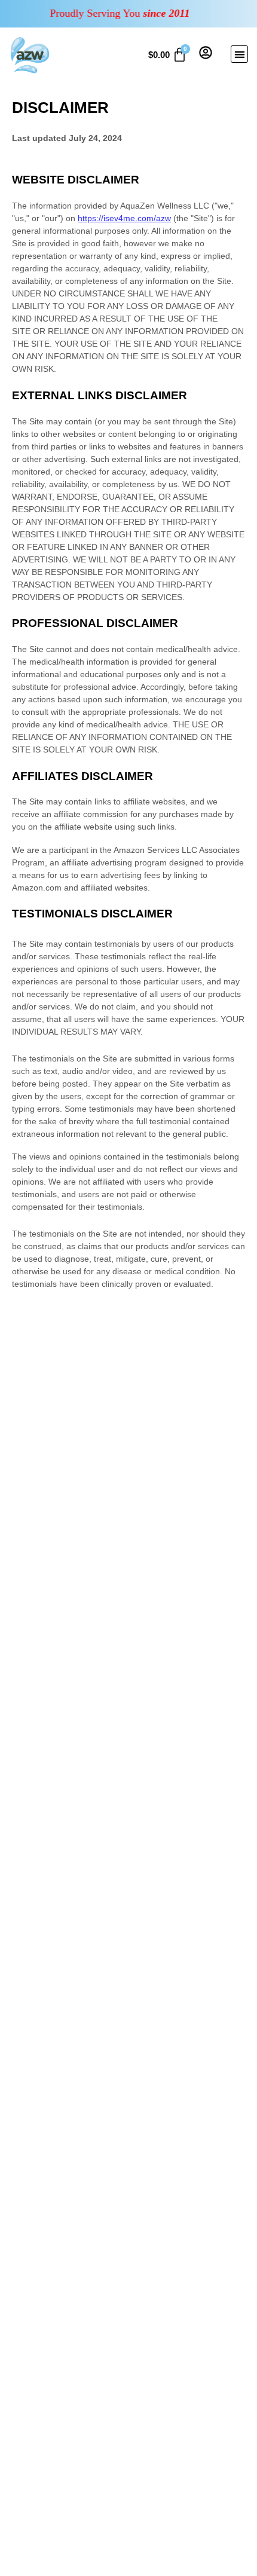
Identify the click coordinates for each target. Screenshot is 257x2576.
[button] (239, 54)
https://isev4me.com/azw (124, 218)
